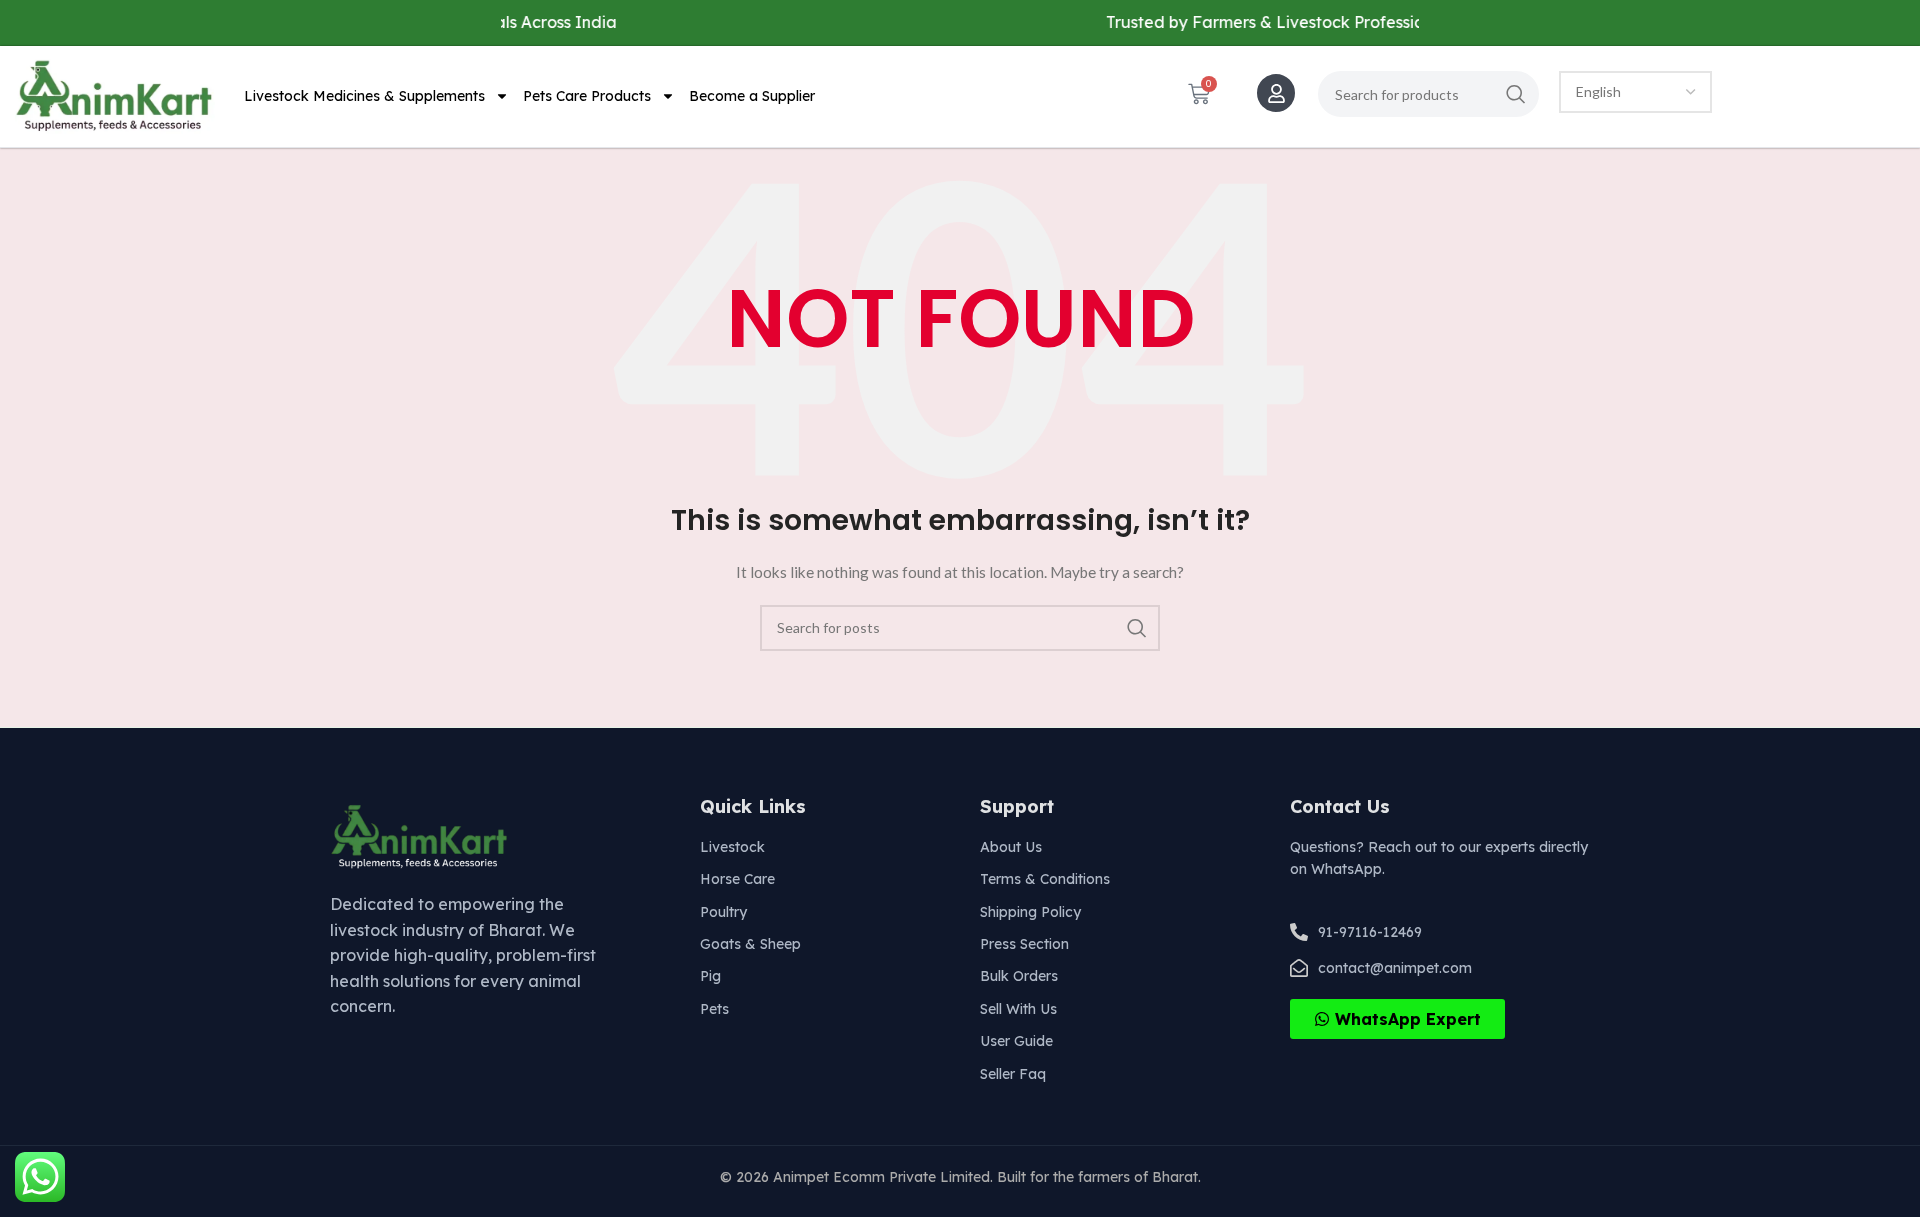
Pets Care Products (587, 96)
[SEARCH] (1516, 94)
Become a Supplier (752, 96)
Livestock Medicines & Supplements (364, 96)
